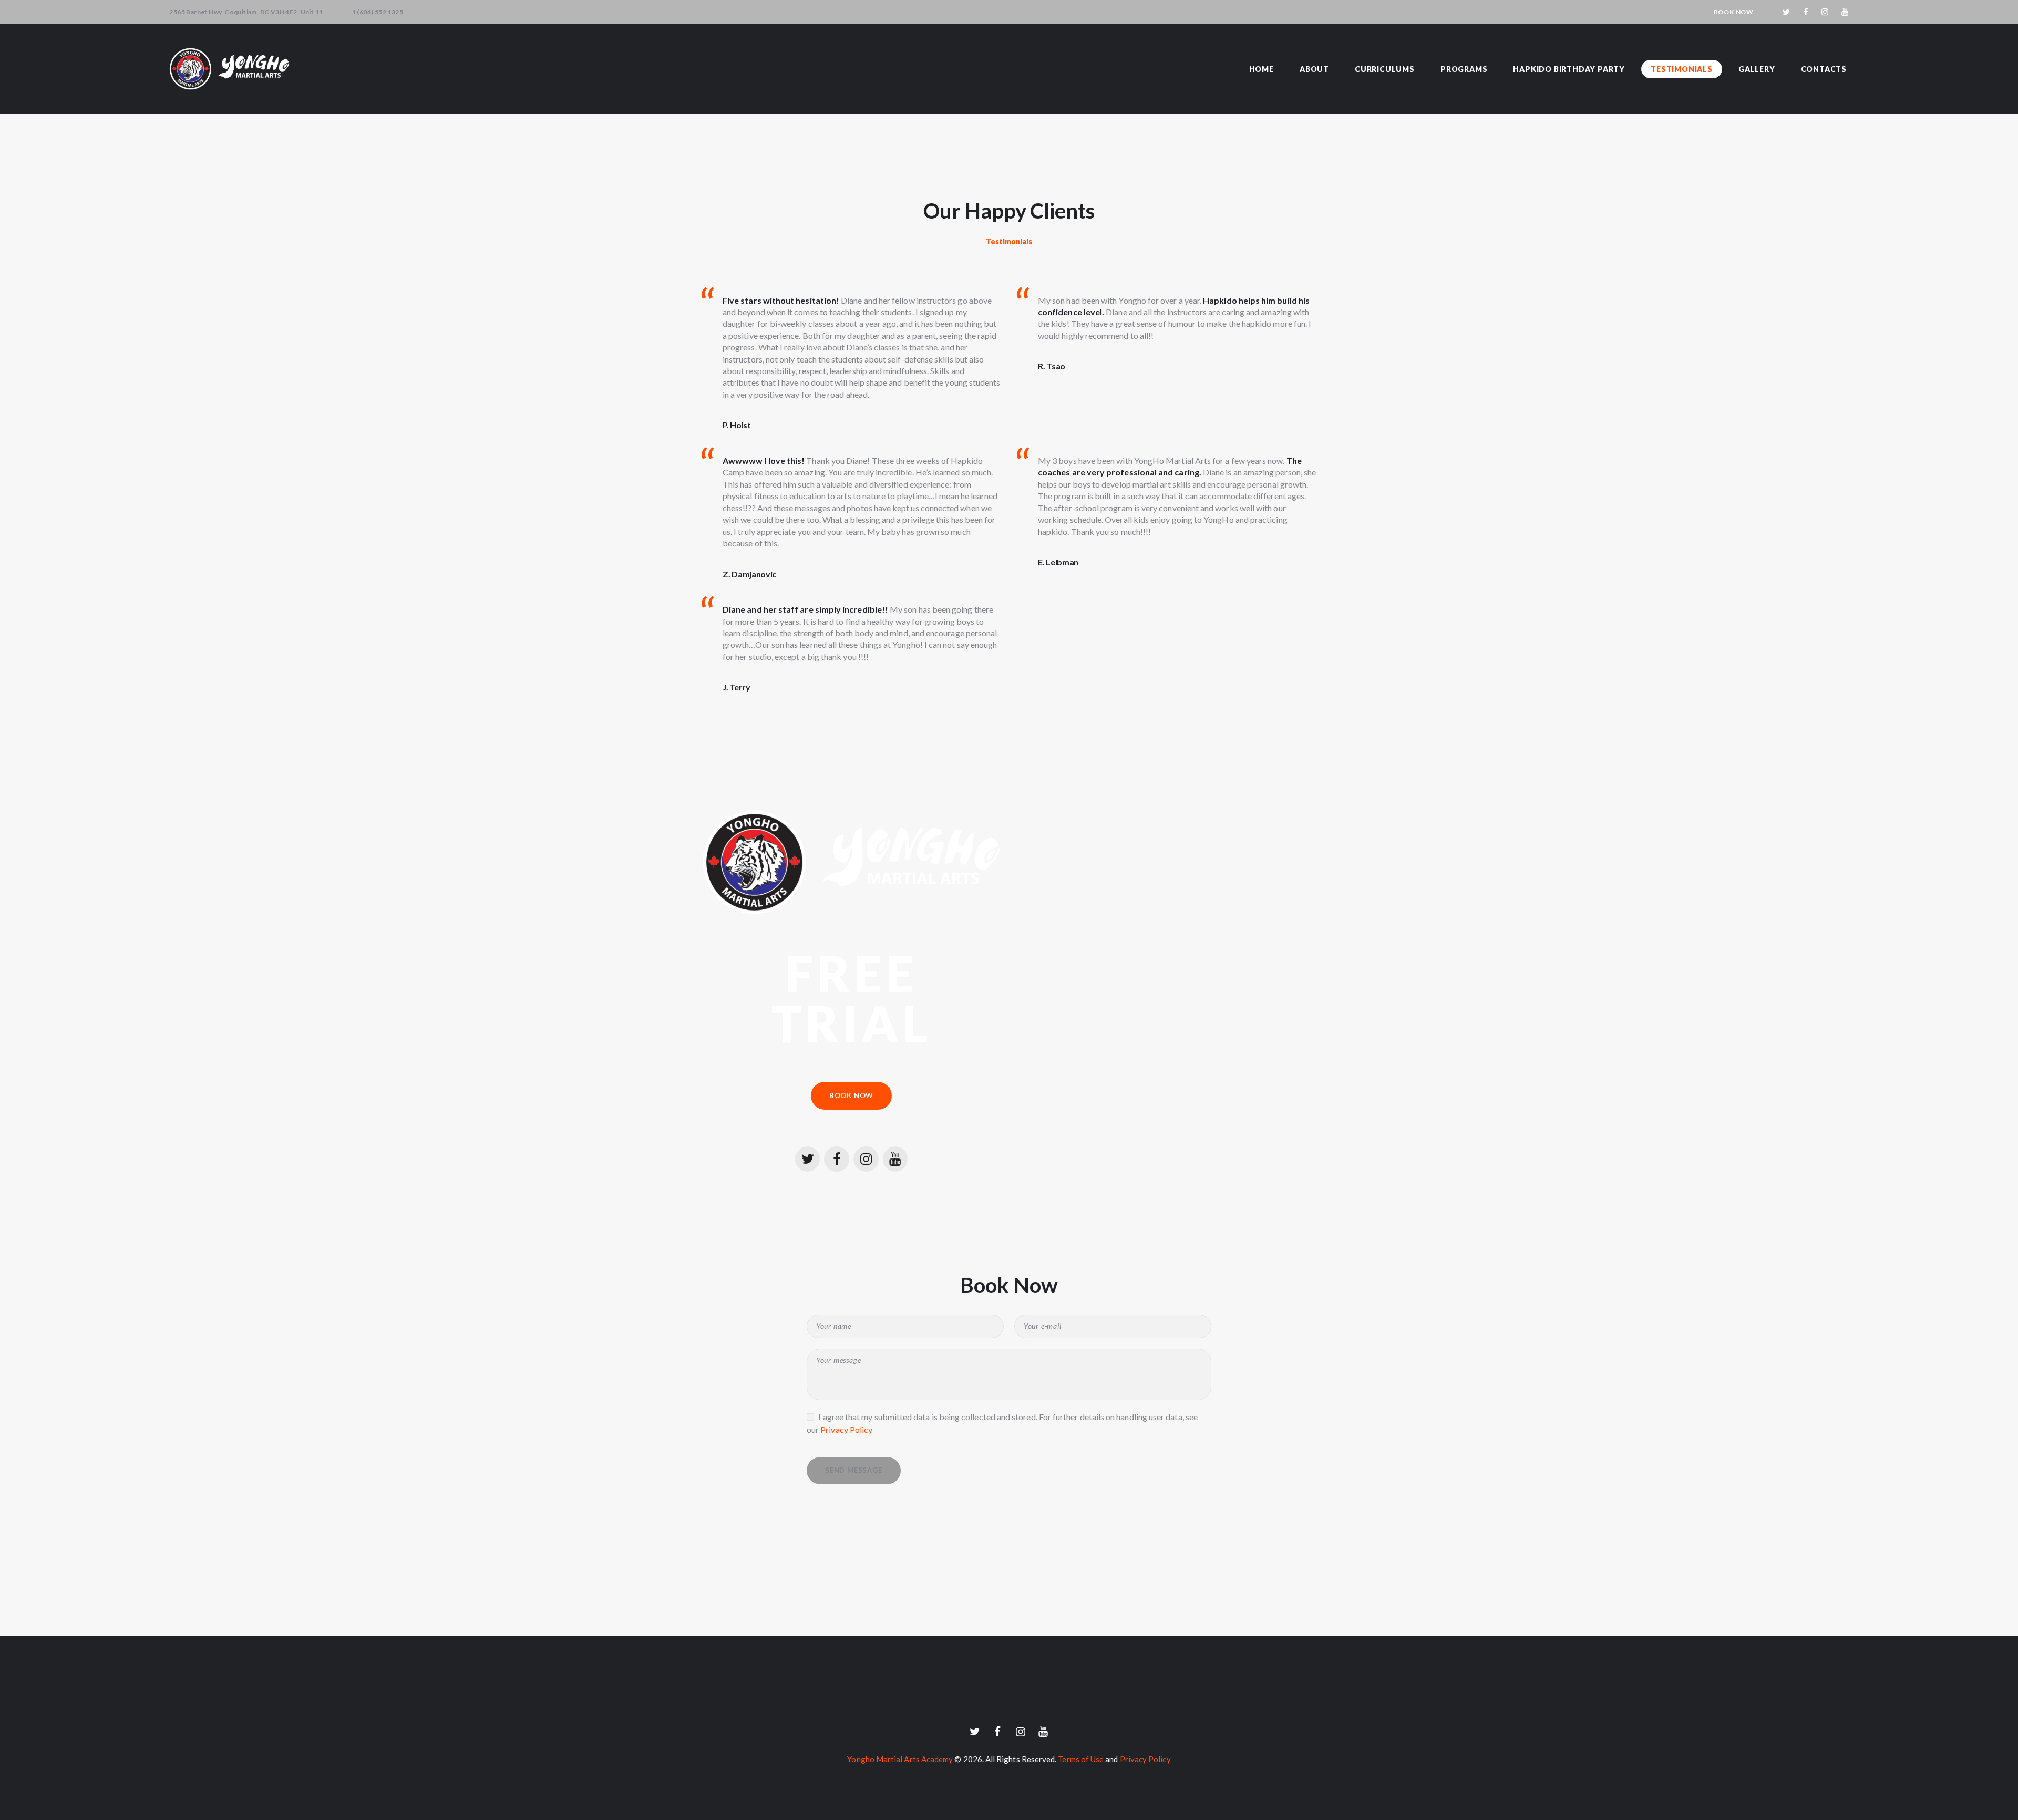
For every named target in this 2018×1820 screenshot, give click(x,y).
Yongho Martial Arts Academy (900, 1759)
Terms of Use (1081, 1759)
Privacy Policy (846, 1429)
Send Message (854, 1470)
